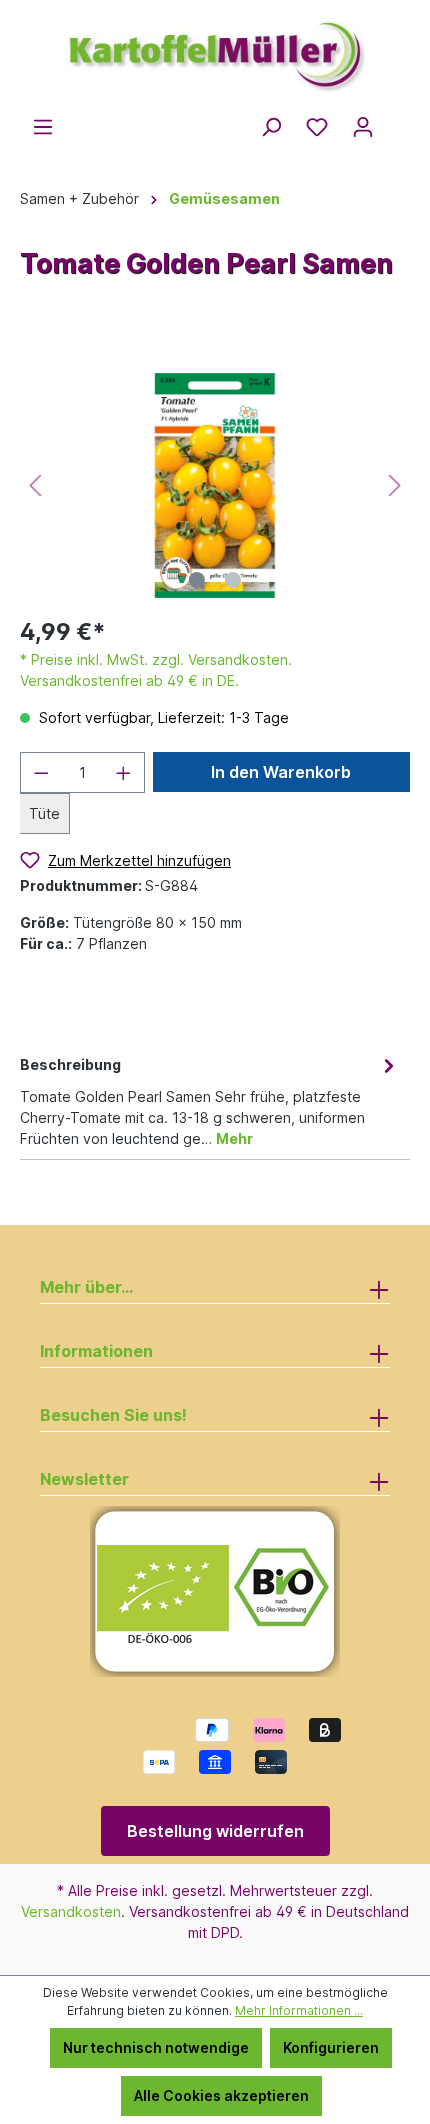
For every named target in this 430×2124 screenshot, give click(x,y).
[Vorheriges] (35, 485)
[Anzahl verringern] (41, 772)
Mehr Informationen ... (299, 2010)
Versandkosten (71, 1911)
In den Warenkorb (281, 772)
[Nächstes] (395, 485)
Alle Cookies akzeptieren (221, 2095)
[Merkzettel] (317, 127)
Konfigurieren (331, 2047)
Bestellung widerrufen (215, 1831)
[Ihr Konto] (363, 127)
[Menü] (43, 127)
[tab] (210, 1100)
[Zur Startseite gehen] (215, 48)
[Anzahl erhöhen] (124, 772)
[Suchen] (271, 127)
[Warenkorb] (398, 121)
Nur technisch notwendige (156, 2047)
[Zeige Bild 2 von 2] (233, 580)
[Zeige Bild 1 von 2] (197, 580)
